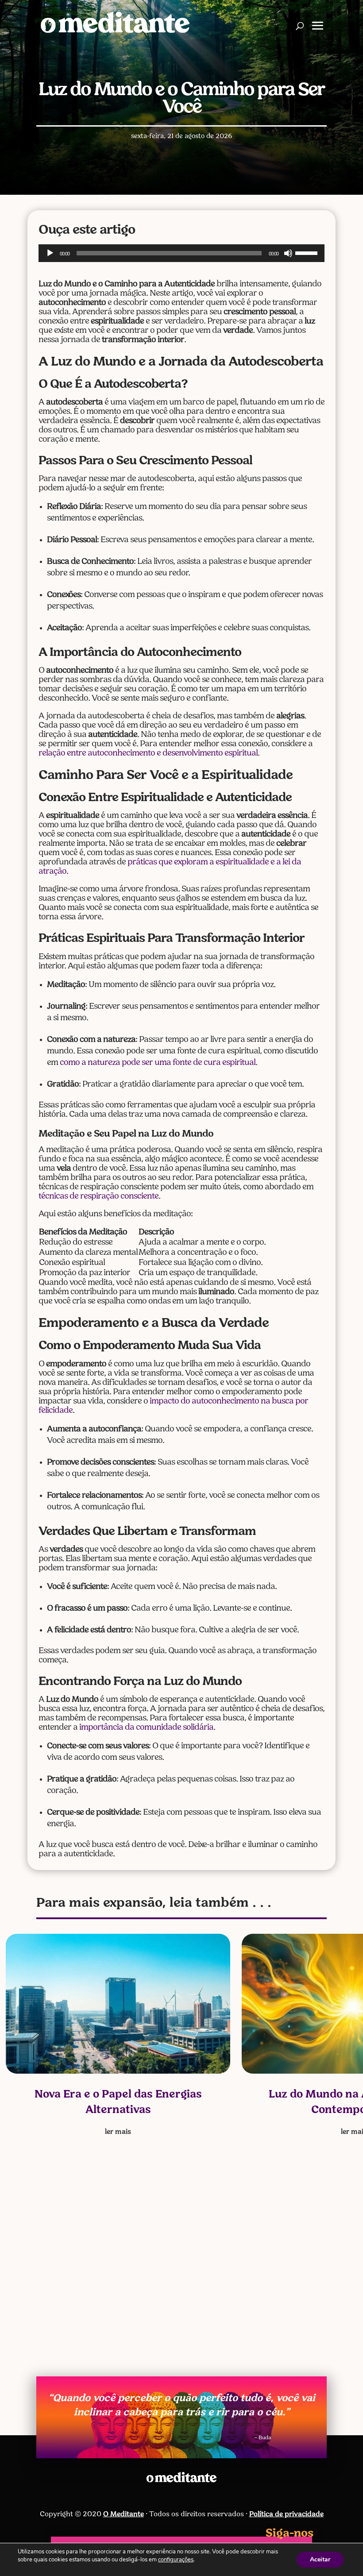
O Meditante (124, 2514)
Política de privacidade (286, 2514)
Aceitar (320, 2559)
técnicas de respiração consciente (98, 1197)
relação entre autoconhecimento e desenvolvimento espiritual (148, 754)
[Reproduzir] (50, 253)
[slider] (308, 252)
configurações (176, 2560)
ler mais (118, 2132)
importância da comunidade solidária (146, 1728)
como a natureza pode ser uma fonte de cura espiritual (158, 1063)
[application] (181, 253)
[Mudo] (288, 253)
